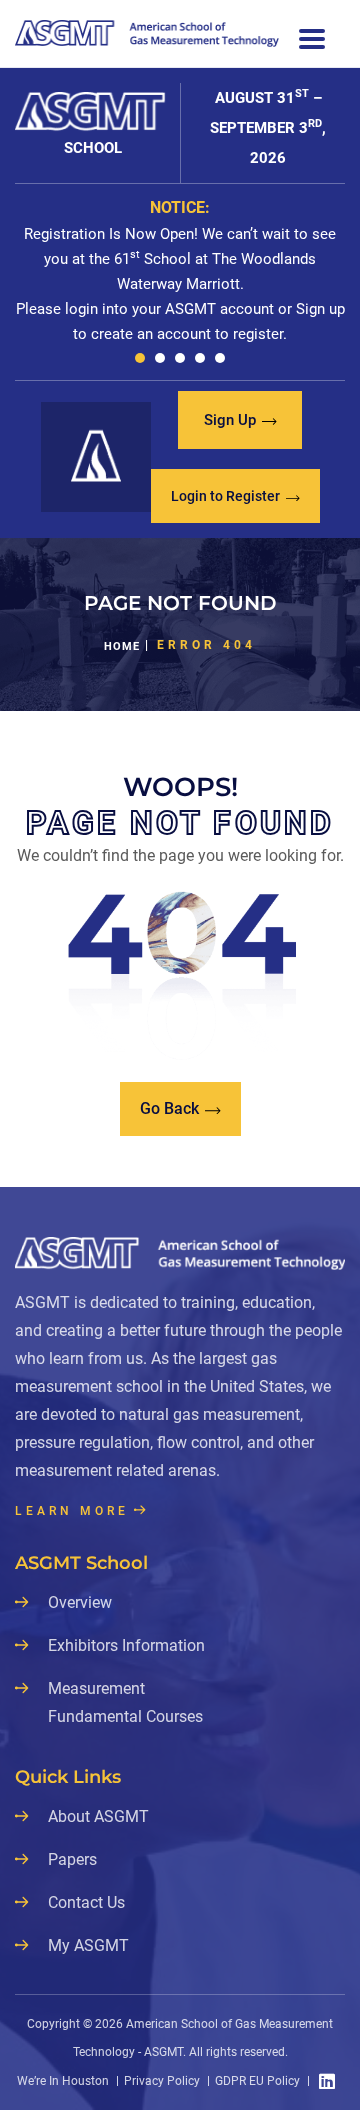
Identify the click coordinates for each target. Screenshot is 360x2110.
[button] (140, 358)
